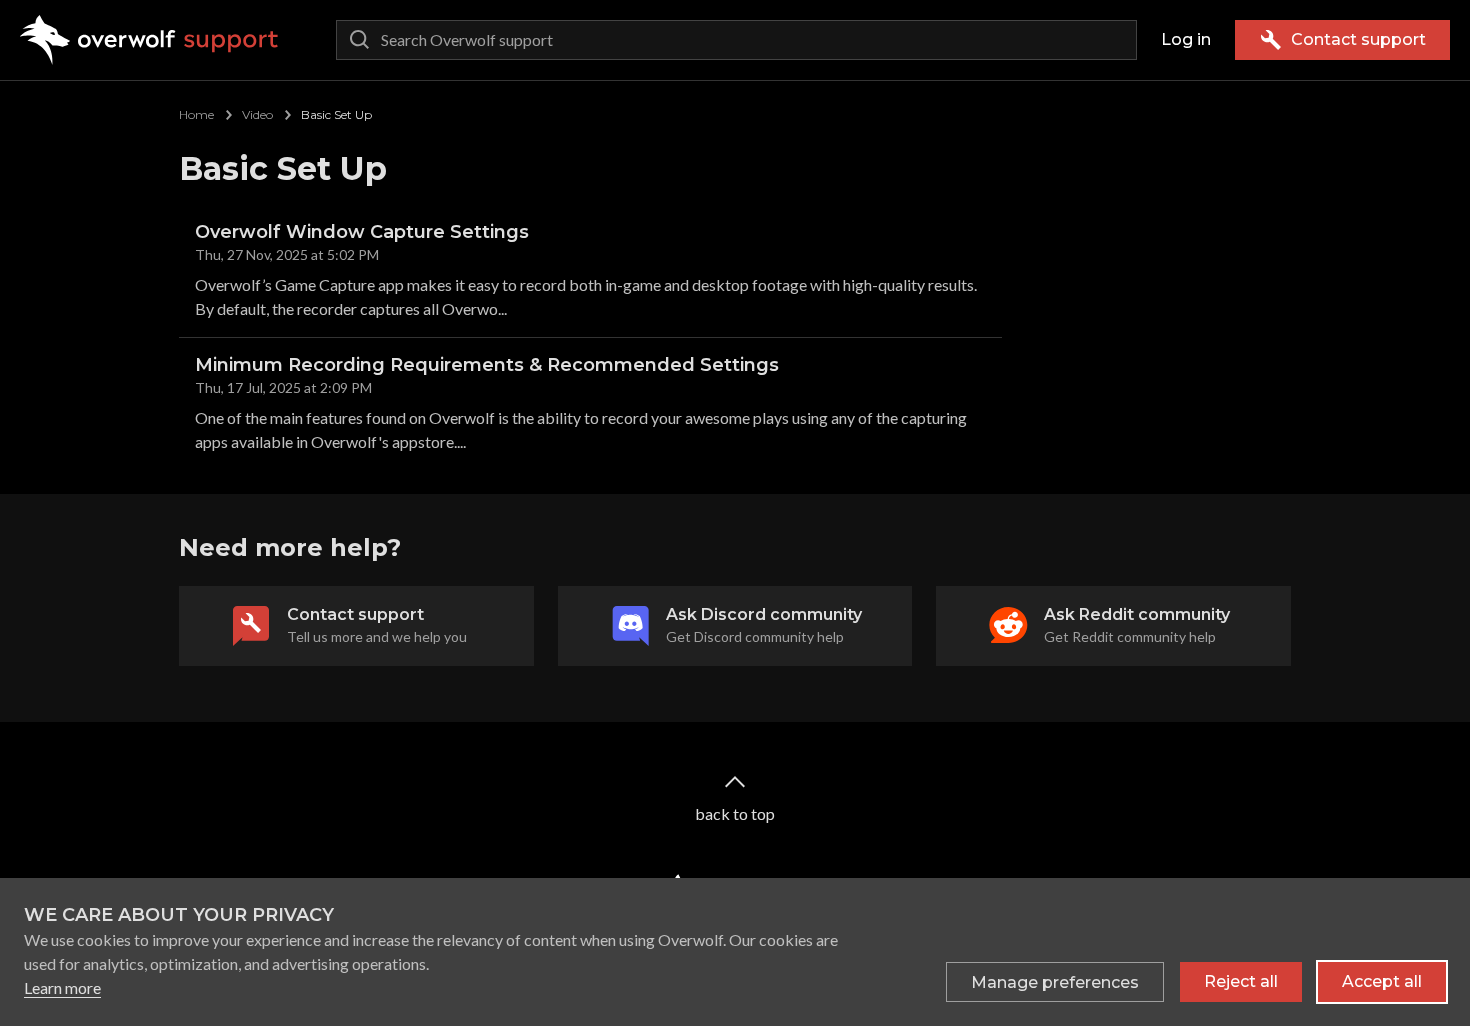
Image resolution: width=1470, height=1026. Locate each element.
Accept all (1382, 981)
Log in (1186, 39)
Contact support (1358, 39)
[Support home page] (149, 40)
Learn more (62, 987)
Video (257, 114)
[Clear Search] (1117, 40)
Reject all (1241, 981)
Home (196, 114)
